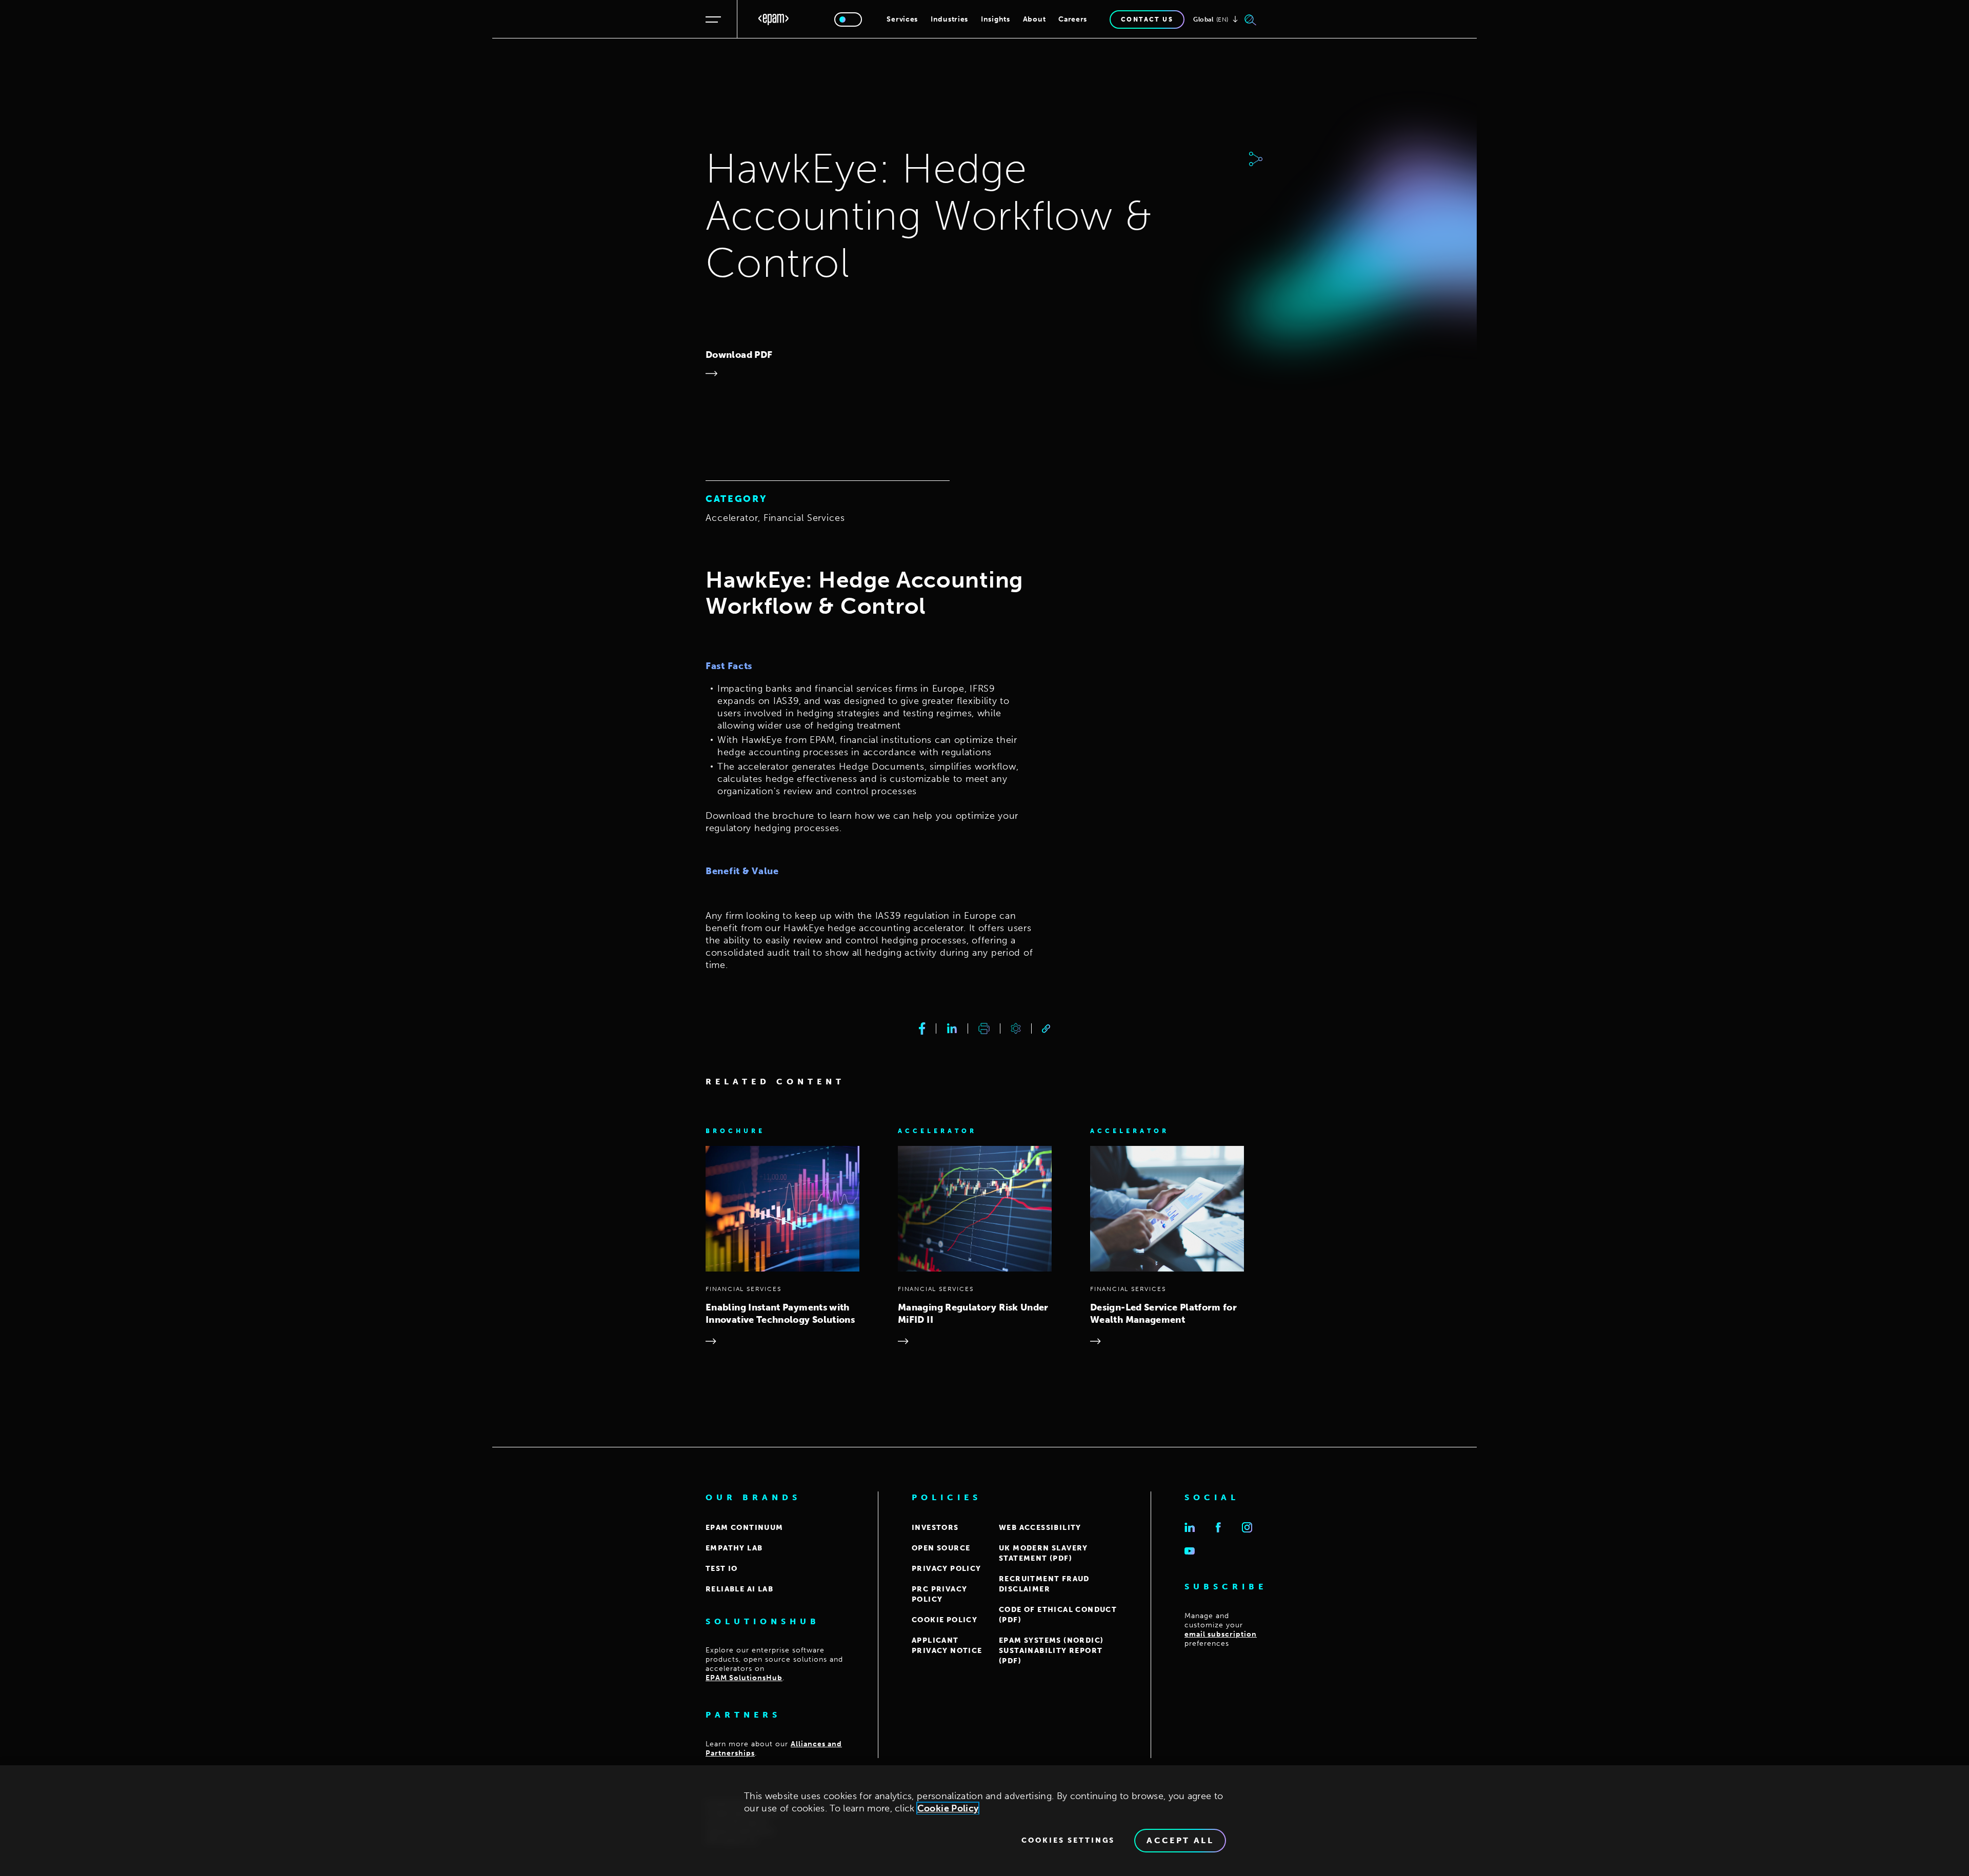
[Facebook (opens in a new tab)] (1218, 1527)
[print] (984, 1028)
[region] (985, 1821)
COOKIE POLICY (945, 1620)
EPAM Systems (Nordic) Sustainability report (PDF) (1051, 1651)
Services (902, 19)
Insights (996, 19)
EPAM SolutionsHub (744, 1678)
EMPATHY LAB (734, 1548)
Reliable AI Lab (739, 1589)
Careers (1073, 19)
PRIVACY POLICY (947, 1569)
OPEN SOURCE (941, 1548)
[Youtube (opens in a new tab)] (1190, 1551)
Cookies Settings (1068, 1841)
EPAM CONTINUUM (745, 1528)
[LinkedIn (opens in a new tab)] (1190, 1527)
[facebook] (922, 1028)
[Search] (1251, 19)
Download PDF (739, 355)
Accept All (1180, 1840)
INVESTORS (935, 1528)
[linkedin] (952, 1028)
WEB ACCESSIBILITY (1040, 1528)
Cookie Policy (948, 1808)
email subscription (1221, 1634)
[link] (1046, 1029)
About (1034, 19)
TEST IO (722, 1569)
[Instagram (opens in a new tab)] (1247, 1527)
